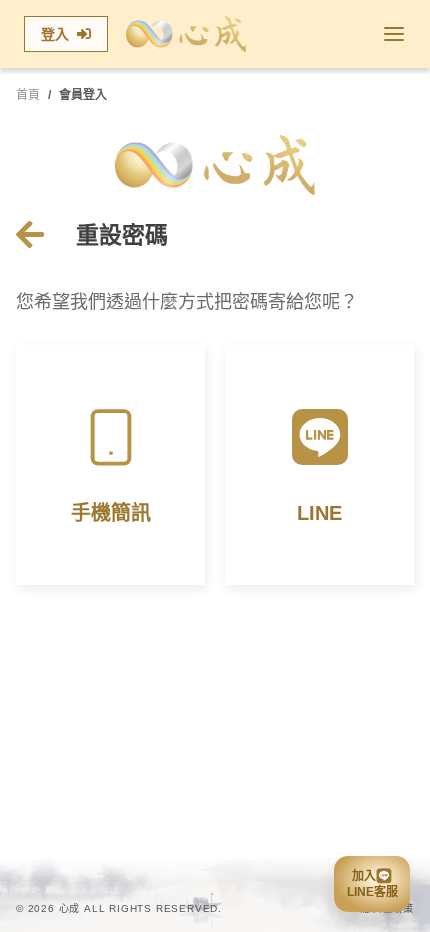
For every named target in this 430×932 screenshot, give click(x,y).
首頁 (28, 95)
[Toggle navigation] (394, 34)
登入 (55, 34)
